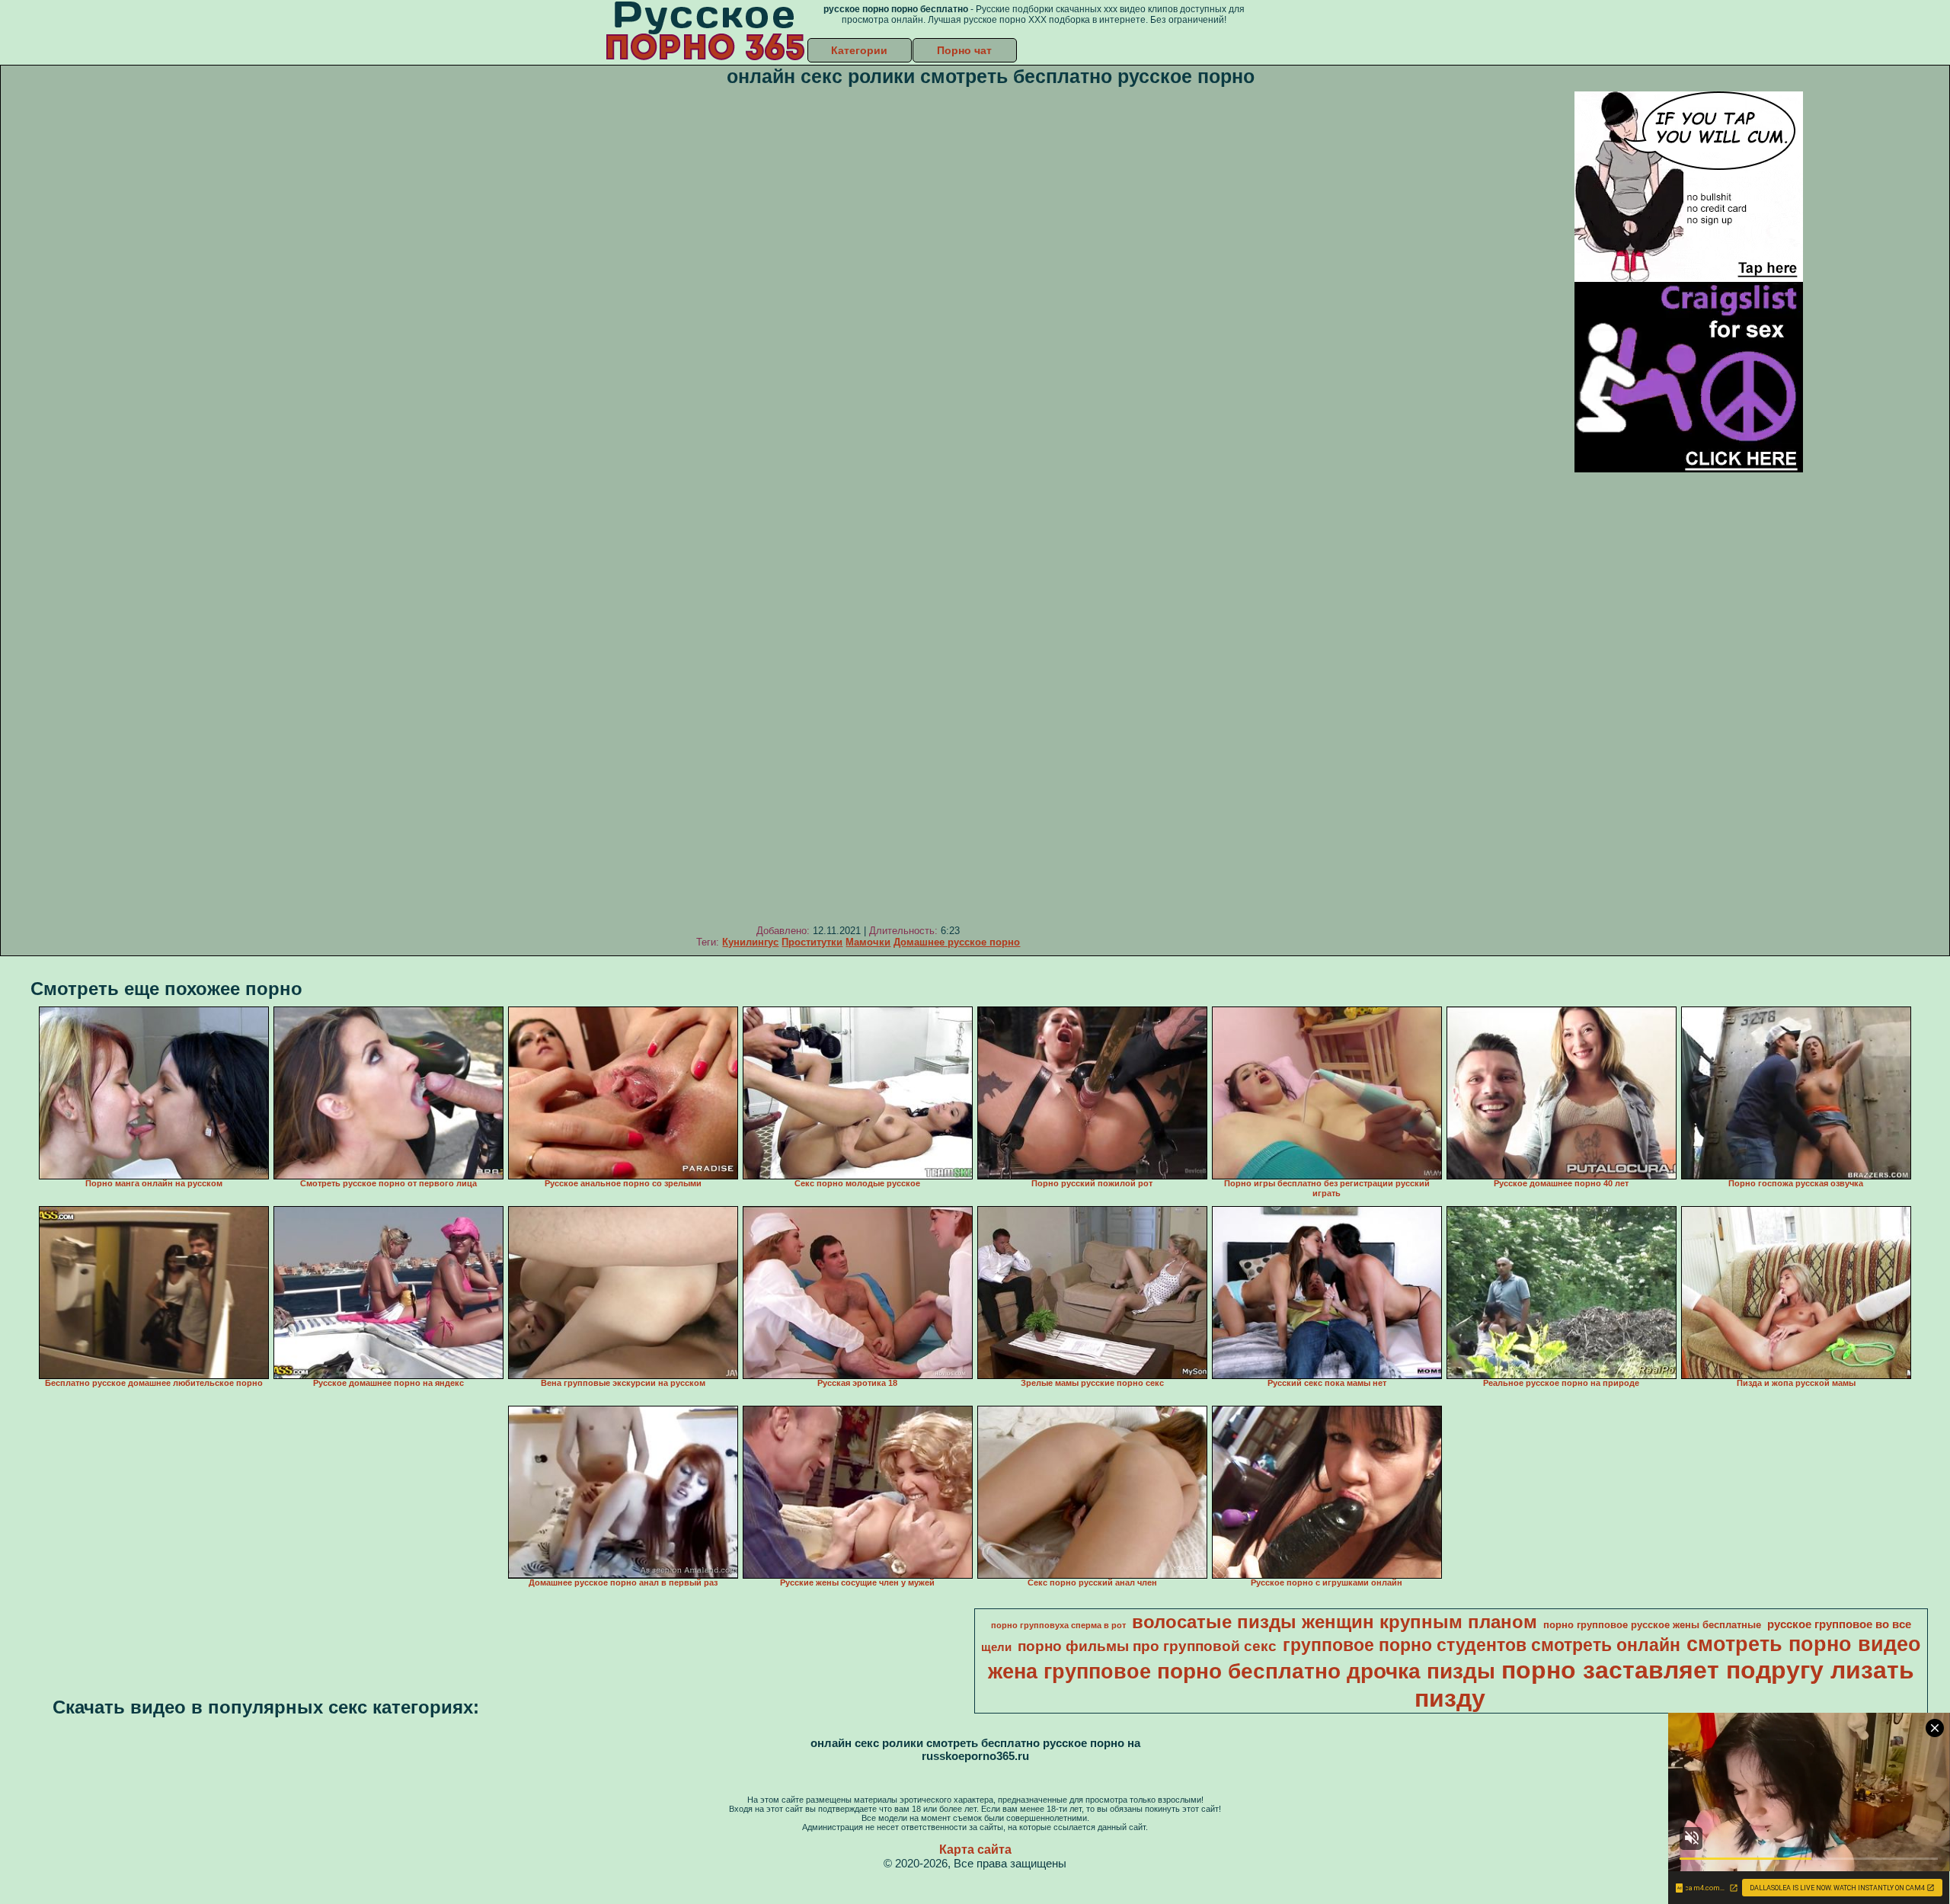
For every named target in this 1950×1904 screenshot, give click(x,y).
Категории (859, 50)
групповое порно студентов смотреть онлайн (1482, 1645)
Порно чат (964, 50)
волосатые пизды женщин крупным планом (1335, 1622)
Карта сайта (975, 1850)
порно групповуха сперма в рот (1058, 1625)
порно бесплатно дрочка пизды (1326, 1671)
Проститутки (812, 942)
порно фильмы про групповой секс (1147, 1646)
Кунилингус (750, 942)
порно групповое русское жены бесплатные (1652, 1625)
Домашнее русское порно (957, 942)
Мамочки (868, 942)
